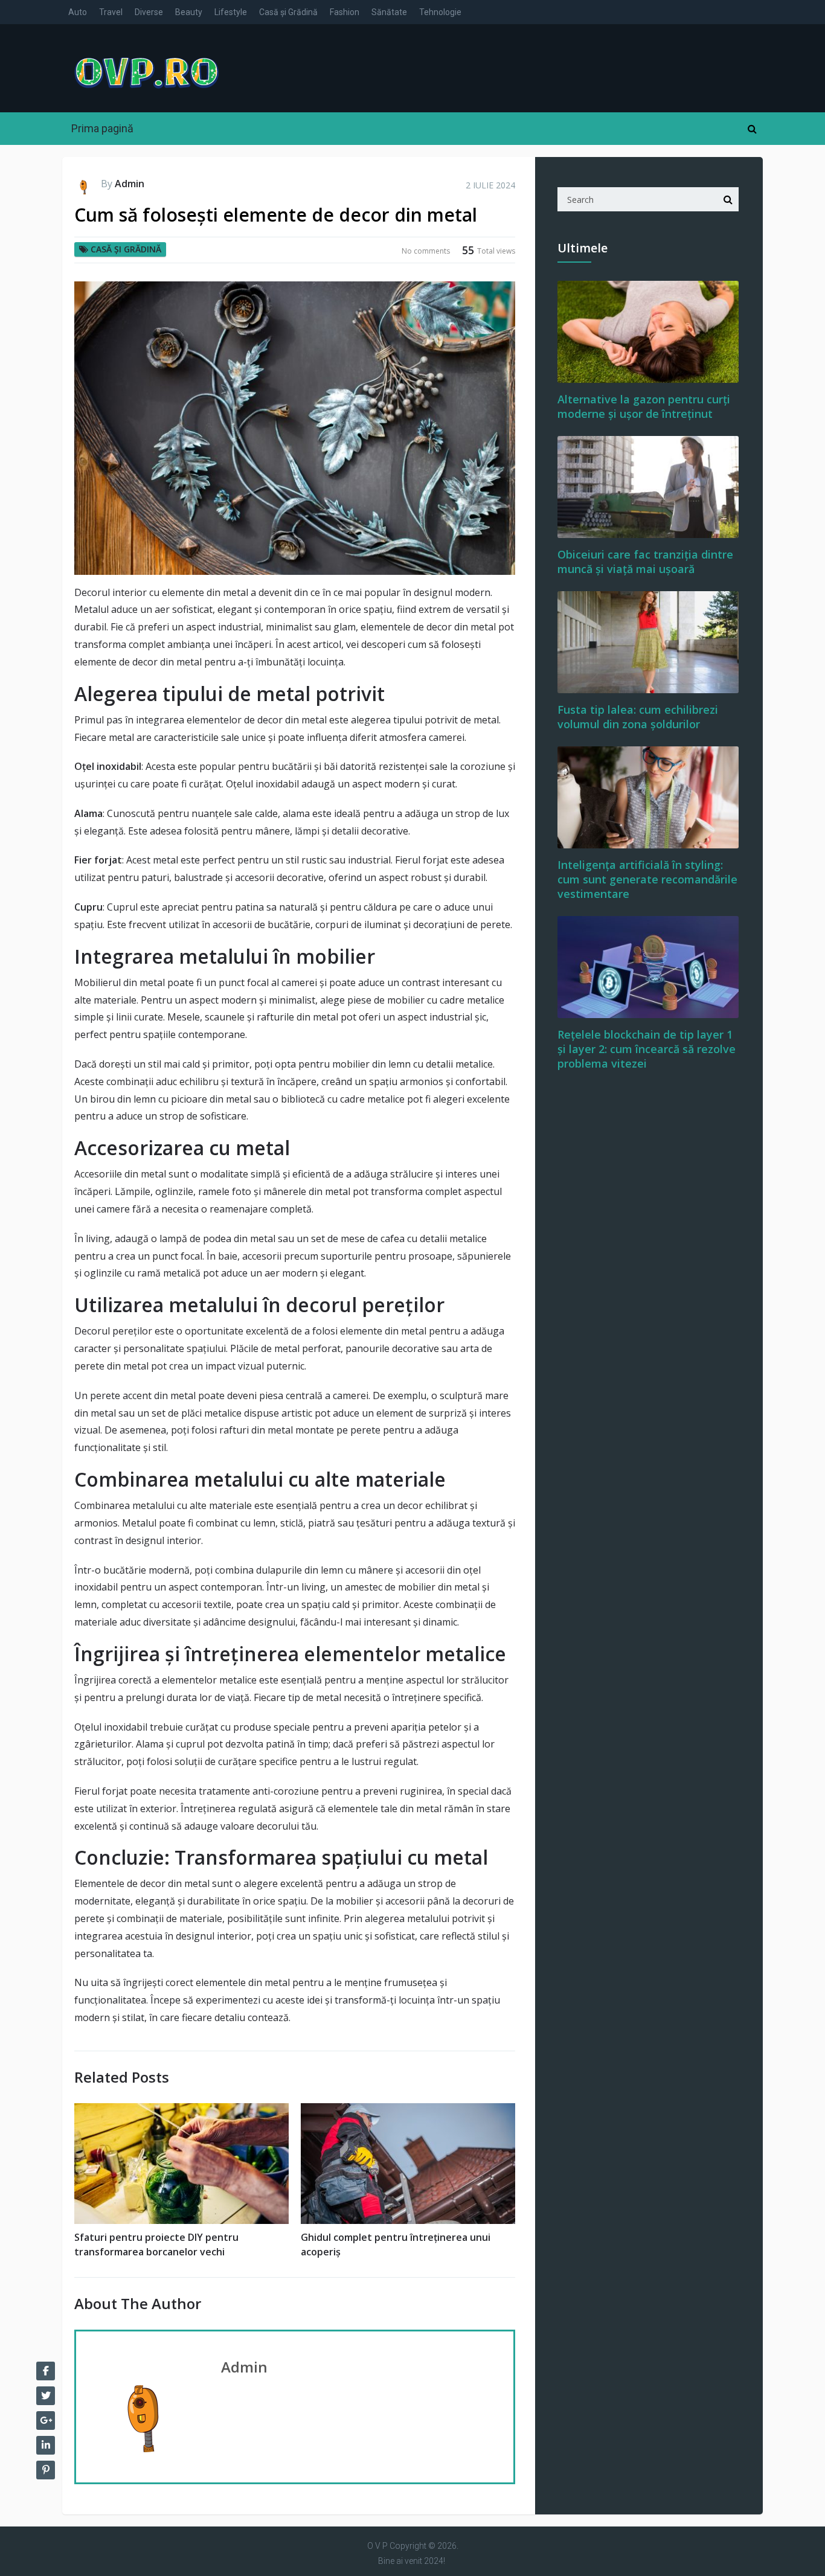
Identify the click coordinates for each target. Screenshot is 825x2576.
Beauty (189, 12)
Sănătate (389, 12)
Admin (130, 184)
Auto (78, 12)
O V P (377, 2546)
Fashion (345, 12)
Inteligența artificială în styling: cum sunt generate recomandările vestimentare (647, 879)
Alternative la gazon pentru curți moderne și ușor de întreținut (644, 406)
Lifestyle (231, 12)
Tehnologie (440, 12)
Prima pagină (102, 128)
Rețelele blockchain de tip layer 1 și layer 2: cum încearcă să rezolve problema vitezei (647, 1049)
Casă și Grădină (288, 12)
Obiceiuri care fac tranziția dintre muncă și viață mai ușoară (645, 562)
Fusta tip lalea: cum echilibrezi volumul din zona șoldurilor (638, 717)
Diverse (149, 12)
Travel (111, 12)
